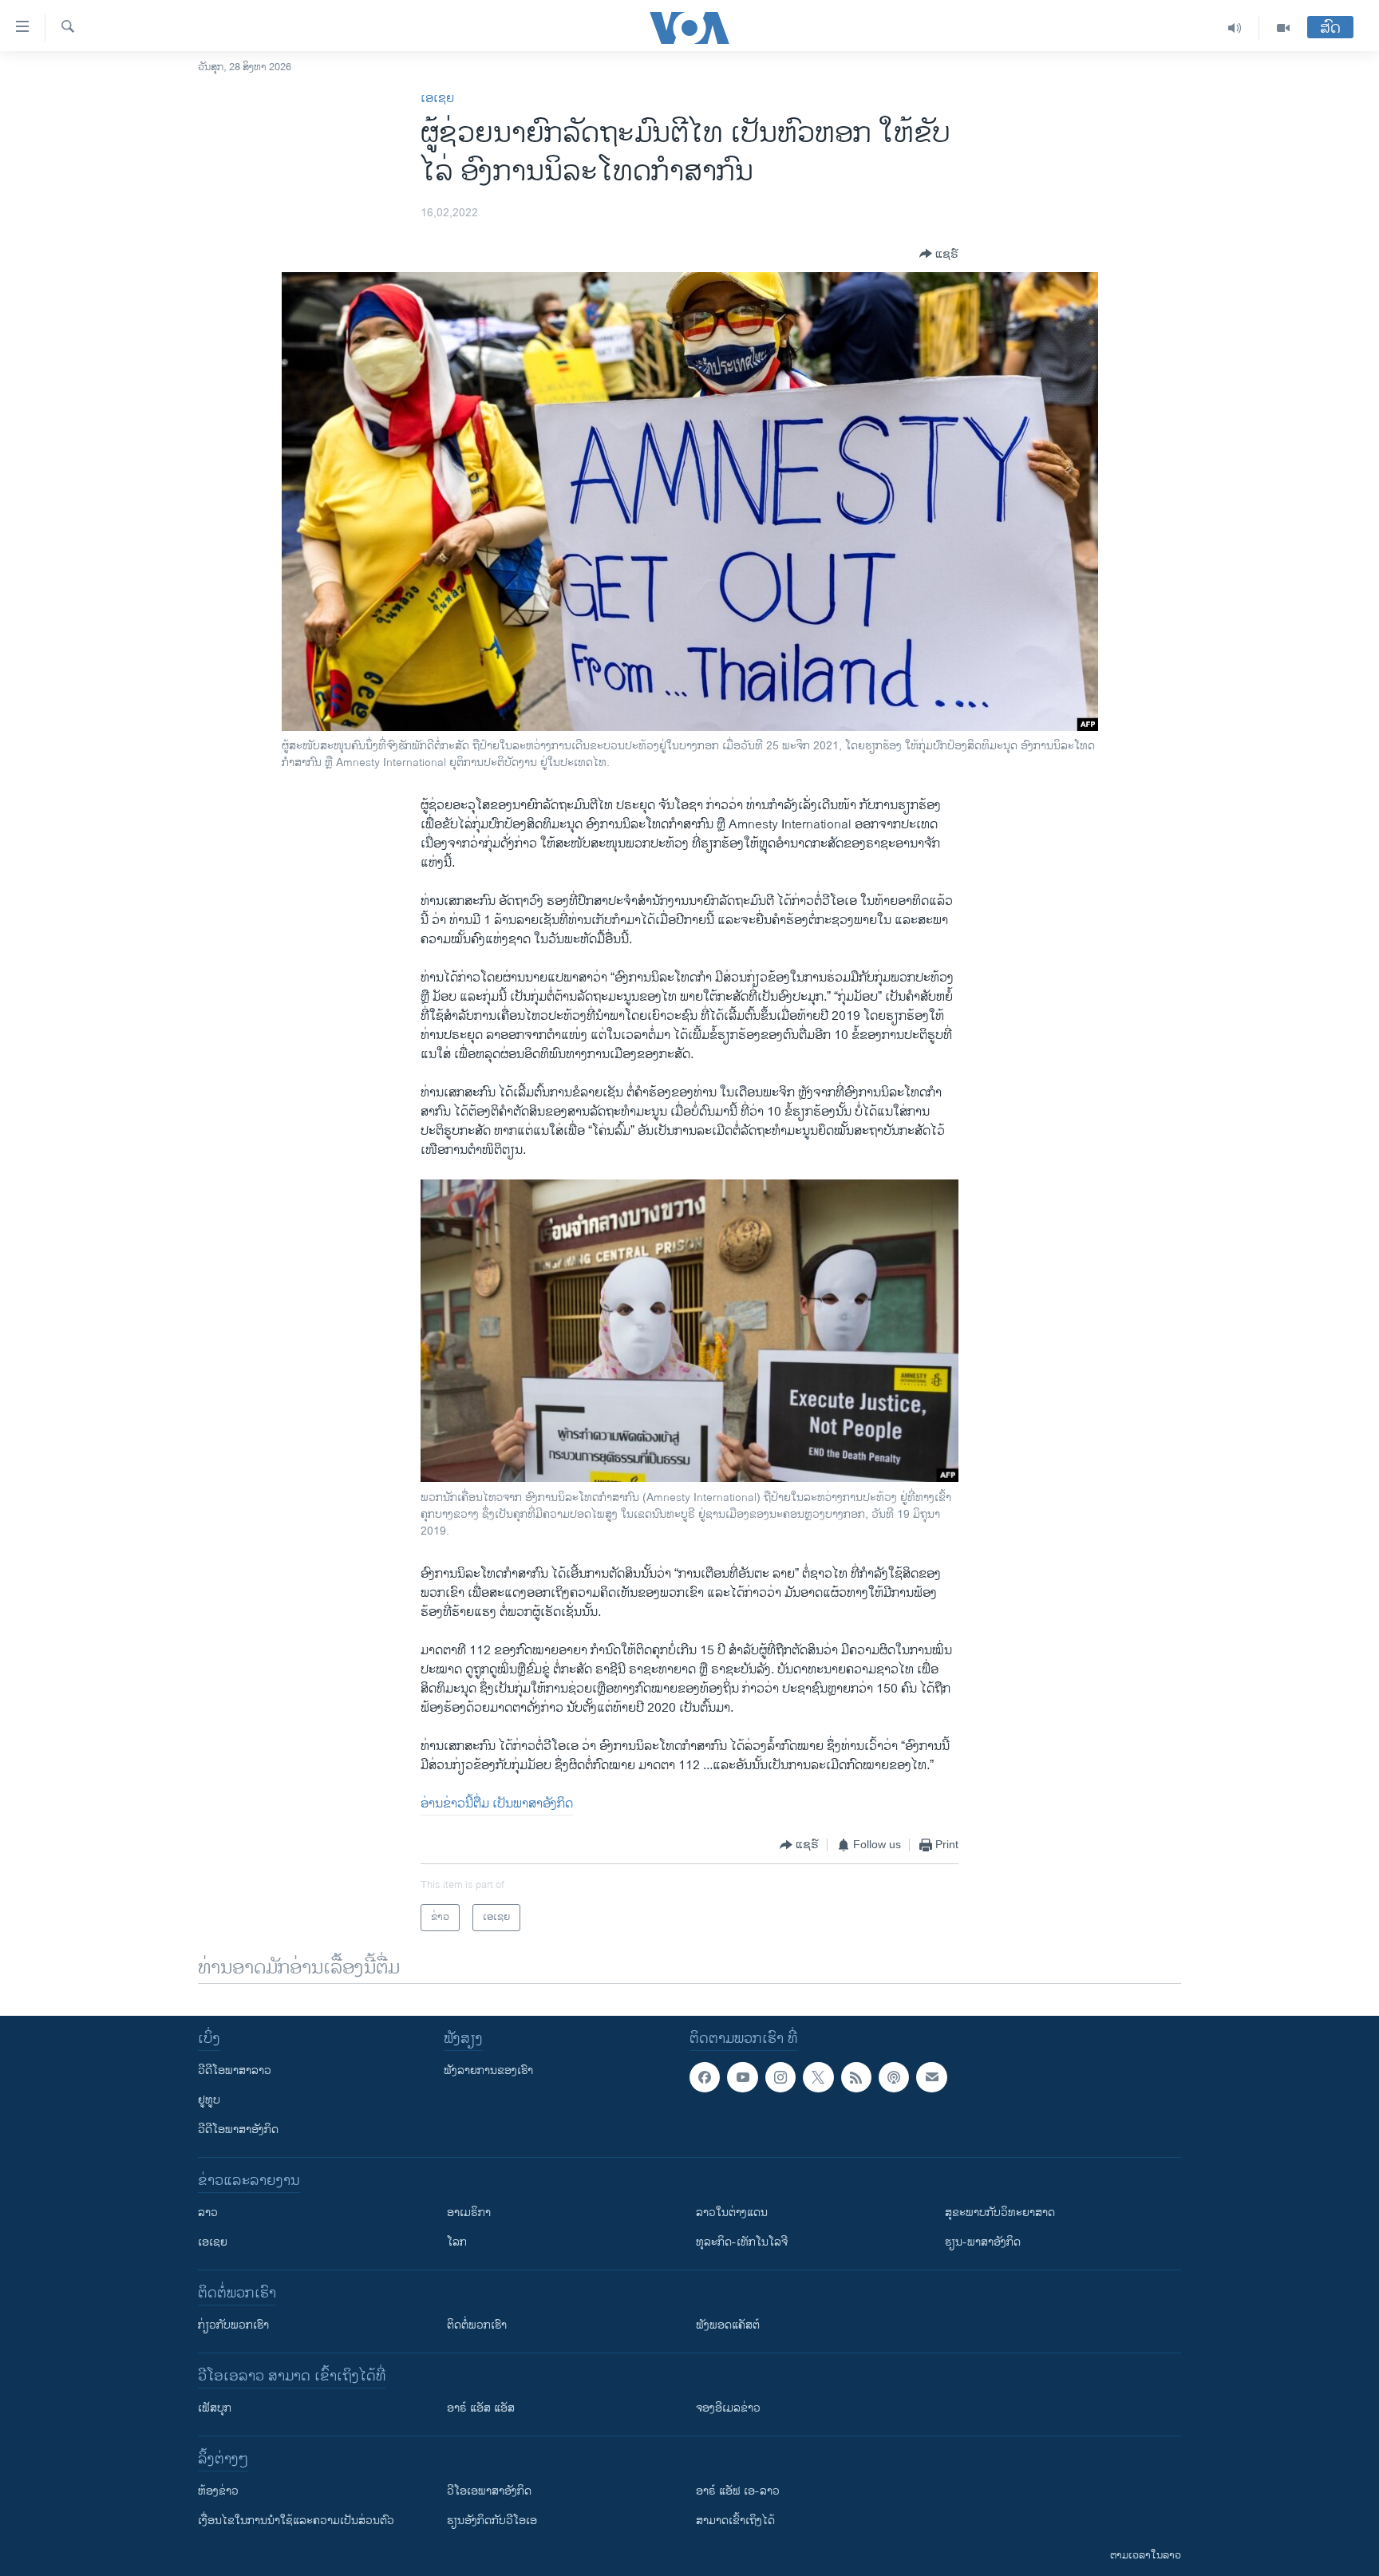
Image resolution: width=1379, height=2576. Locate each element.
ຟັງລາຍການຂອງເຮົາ (488, 2070)
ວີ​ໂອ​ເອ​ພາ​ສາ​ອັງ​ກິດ (489, 2491)
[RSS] (856, 2077)
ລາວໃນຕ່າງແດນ (732, 2213)
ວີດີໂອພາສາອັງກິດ (238, 2130)
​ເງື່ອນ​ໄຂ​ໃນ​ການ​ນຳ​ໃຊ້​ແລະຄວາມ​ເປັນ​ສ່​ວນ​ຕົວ (296, 2521)
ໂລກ (457, 2242)
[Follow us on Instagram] (780, 2077)
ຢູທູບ (209, 2100)
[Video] (1283, 28)
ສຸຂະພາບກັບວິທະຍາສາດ (1000, 2213)
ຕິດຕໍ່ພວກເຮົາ (477, 2325)
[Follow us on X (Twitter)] (818, 2077)
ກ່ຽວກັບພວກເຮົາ (233, 2325)
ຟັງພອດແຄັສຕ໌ (728, 2325)
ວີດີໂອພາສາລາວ (235, 2070)
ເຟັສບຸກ (215, 2408)
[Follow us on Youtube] (742, 2077)
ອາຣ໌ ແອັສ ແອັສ (481, 2408)
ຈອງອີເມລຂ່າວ (728, 2408)
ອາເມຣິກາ (469, 2213)
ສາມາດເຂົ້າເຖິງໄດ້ (735, 2521)
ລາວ (208, 2213)
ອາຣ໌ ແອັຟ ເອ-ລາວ (738, 2491)
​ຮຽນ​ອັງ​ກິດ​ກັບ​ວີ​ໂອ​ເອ (492, 2521)
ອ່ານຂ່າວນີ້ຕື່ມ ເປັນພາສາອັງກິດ (497, 1804)
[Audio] (1235, 28)
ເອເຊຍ (437, 99)
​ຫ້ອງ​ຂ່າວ (218, 2491)
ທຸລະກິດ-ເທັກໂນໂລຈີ (742, 2242)
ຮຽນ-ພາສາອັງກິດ (983, 2242)
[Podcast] (894, 2077)
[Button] (939, 254)
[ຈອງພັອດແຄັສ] (931, 2077)
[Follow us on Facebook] (705, 2077)
